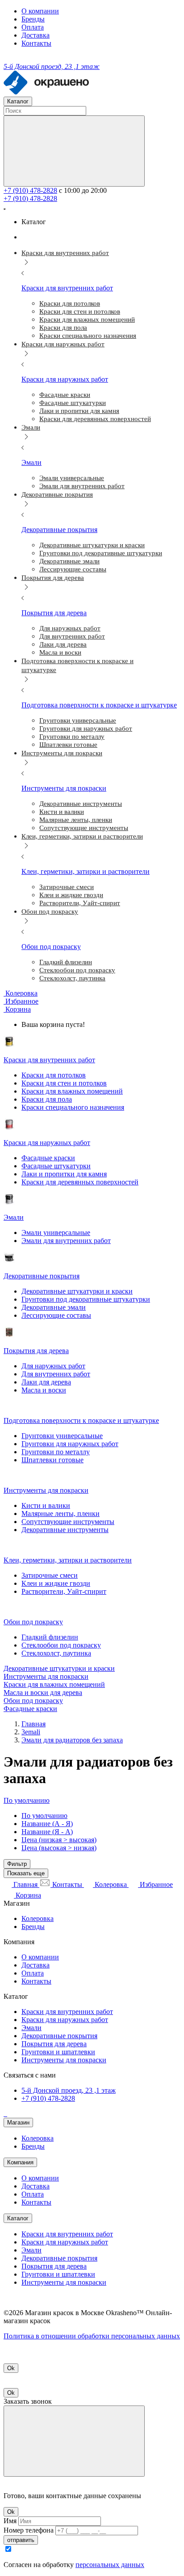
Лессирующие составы (56, 1315)
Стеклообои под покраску (61, 1645)
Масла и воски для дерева (43, 1692)
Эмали (31, 2028)
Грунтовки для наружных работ (70, 1444)
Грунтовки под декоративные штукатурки (86, 1299)
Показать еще (26, 1873)
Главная (33, 1724)
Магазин (18, 2123)
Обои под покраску (33, 1701)
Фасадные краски (48, 1158)
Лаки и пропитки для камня (64, 1174)
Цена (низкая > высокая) (59, 1840)
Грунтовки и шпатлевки (58, 2052)
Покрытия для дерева (54, 2044)
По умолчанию (44, 1816)
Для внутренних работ (56, 1374)
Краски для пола (47, 1099)
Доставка (36, 35)
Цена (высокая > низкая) (59, 1848)
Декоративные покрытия (59, 2036)
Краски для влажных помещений (72, 1091)
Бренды (33, 19)
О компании (40, 11)
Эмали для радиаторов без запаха (72, 1740)
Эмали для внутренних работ (66, 1241)
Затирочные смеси (50, 1575)
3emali (31, 1732)
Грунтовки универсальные (62, 1436)
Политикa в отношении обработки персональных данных (92, 2336)
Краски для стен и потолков (64, 1083)
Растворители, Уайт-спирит (64, 1591)
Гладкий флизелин (50, 1637)
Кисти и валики (46, 1505)
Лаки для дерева (46, 1382)
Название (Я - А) (47, 1832)
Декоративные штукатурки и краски (77, 1291)
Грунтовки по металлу (56, 1452)
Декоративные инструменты (65, 1530)
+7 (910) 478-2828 (30, 190)
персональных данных (110, 2565)
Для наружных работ (53, 1366)
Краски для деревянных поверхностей (80, 1182)
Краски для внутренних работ (67, 2012)
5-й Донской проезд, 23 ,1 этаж (69, 2090)
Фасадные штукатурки (56, 1166)
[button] (17, 1009)
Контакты (36, 43)
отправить (21, 2540)
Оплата (33, 27)
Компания (20, 2162)
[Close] (74, 2441)
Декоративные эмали (54, 1307)
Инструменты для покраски (46, 1676)
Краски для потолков (54, 1075)
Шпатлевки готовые (52, 1460)
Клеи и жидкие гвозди (56, 1583)
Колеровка (38, 1918)
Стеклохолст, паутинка (56, 1653)
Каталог (18, 2218)
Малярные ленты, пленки (61, 1514)
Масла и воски (44, 1390)
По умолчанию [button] (27, 1800)
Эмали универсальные (56, 1233)
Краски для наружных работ (65, 2020)
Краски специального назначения (73, 1107)
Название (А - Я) (47, 1824)
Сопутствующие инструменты (68, 1522)
